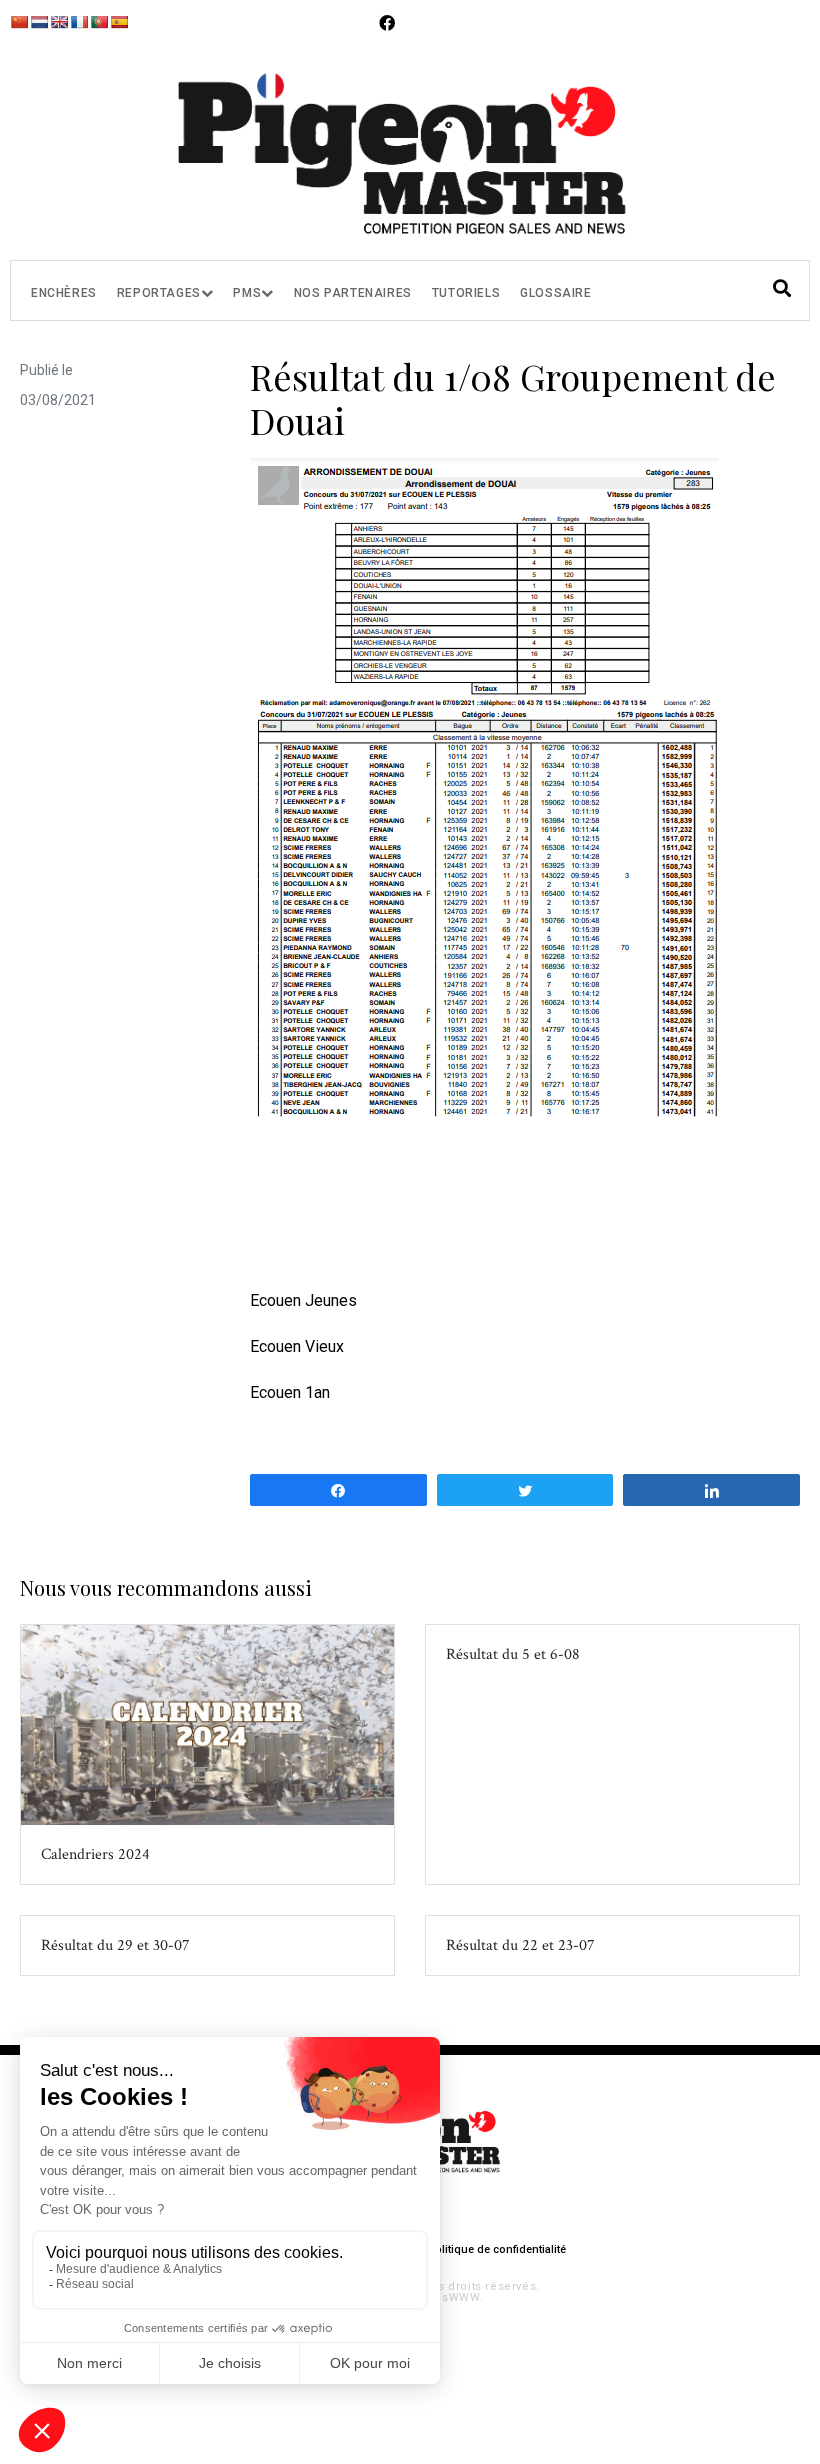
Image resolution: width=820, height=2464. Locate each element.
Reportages (159, 293)
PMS (247, 293)
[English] (59, 22)
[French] (79, 22)
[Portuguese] (99, 22)
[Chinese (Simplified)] (19, 22)
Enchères (64, 293)
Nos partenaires (353, 293)
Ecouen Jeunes (303, 1300)
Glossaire (555, 293)
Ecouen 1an (290, 1392)
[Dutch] (39, 22)
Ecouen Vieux (297, 1346)
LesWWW (454, 2297)
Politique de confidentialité (496, 2249)
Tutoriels (466, 293)
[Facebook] (387, 23)
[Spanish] (119, 22)
